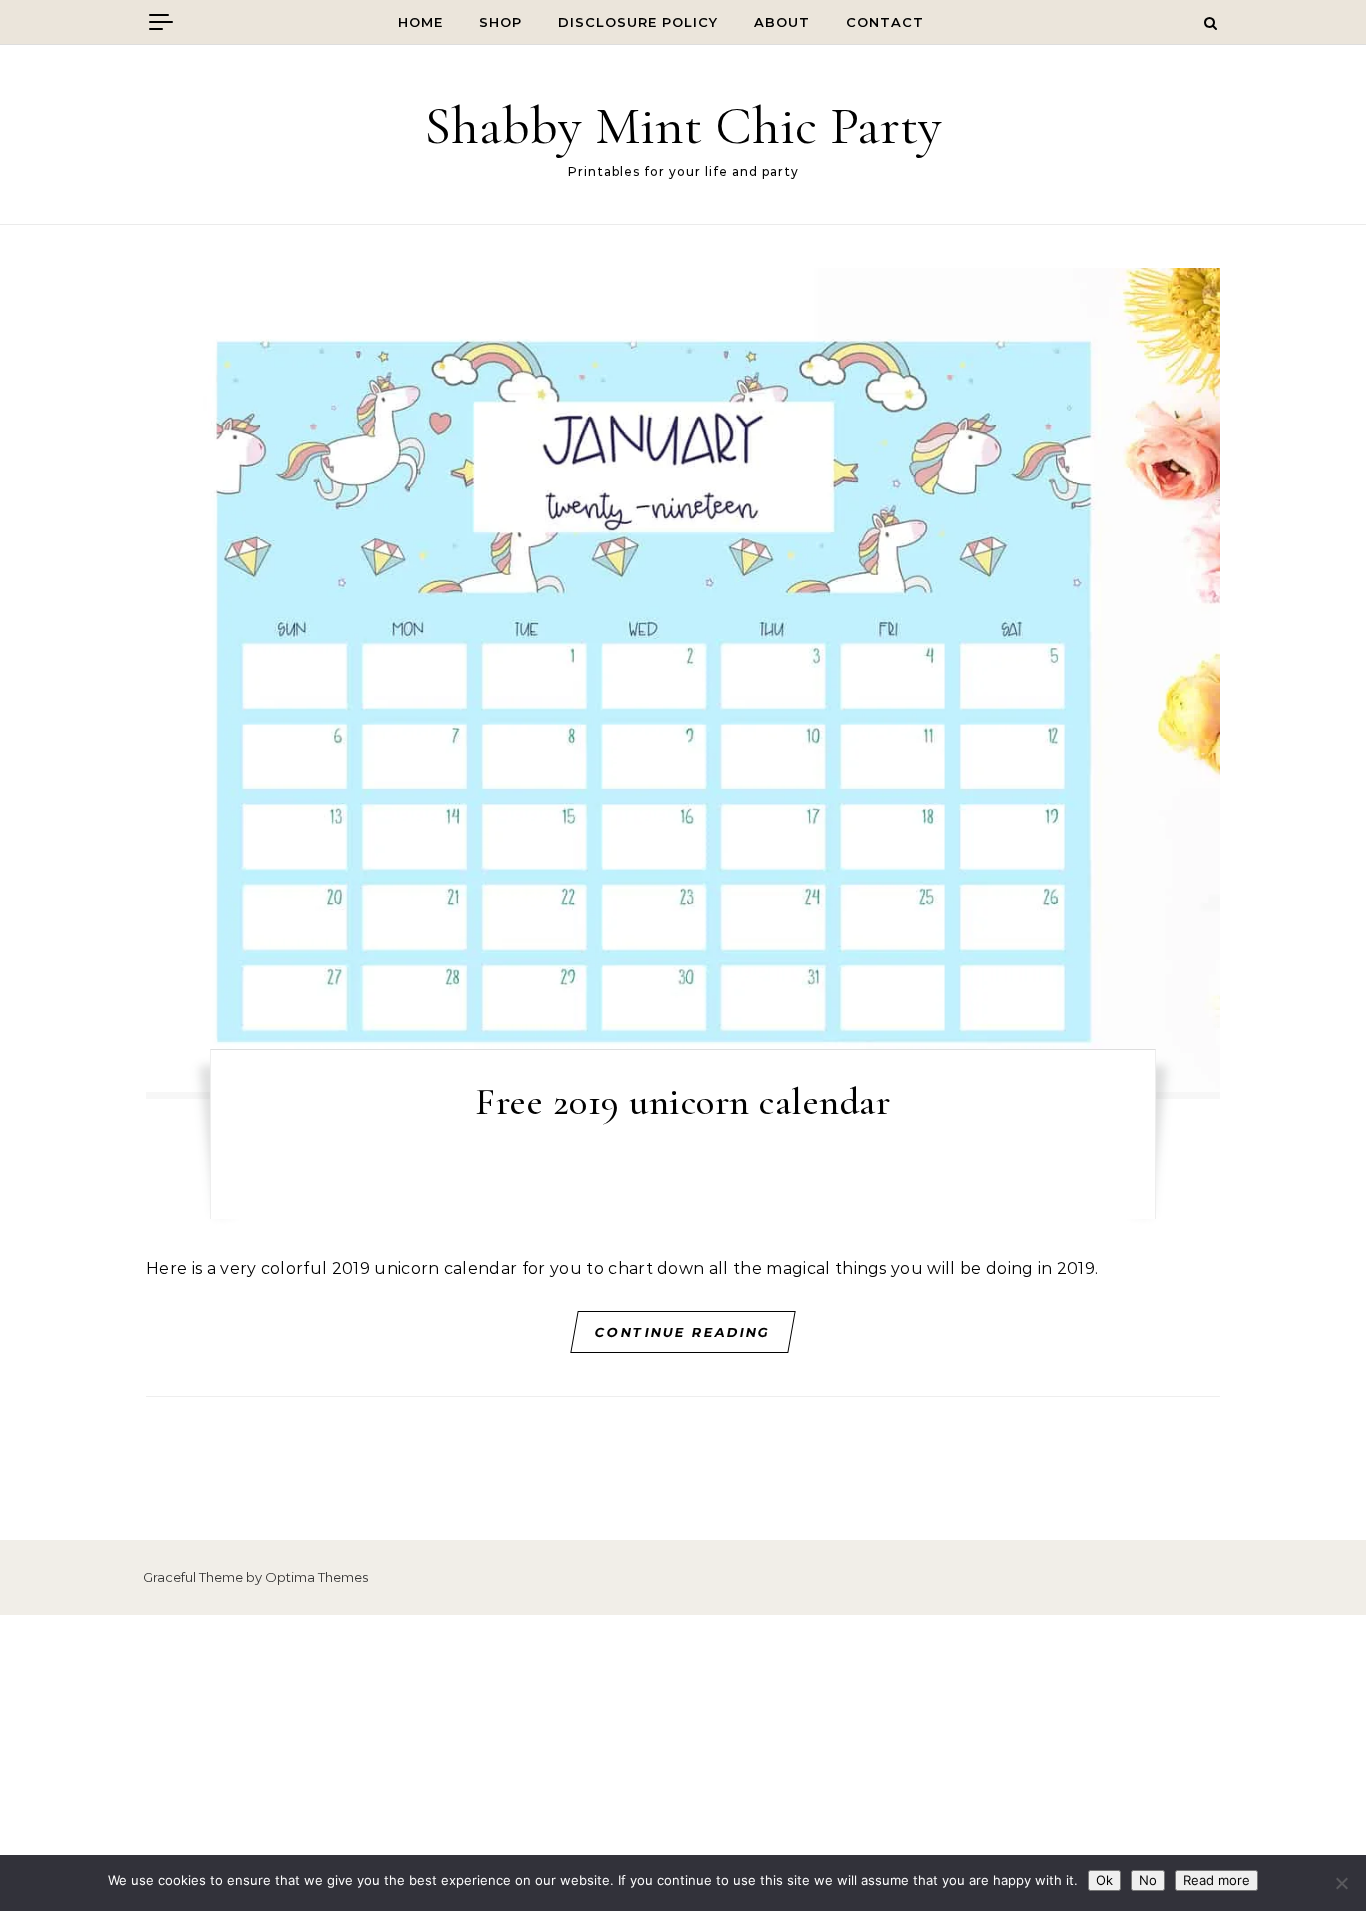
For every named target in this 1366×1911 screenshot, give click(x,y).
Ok (1104, 1880)
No (1148, 1880)
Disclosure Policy (638, 22)
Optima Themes (316, 1577)
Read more (1216, 1880)
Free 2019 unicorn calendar (682, 1102)
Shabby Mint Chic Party (683, 125)
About (782, 22)
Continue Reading (683, 1332)
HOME (420, 22)
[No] (1341, 1883)
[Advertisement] (683, 1763)
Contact (885, 22)
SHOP (500, 22)
